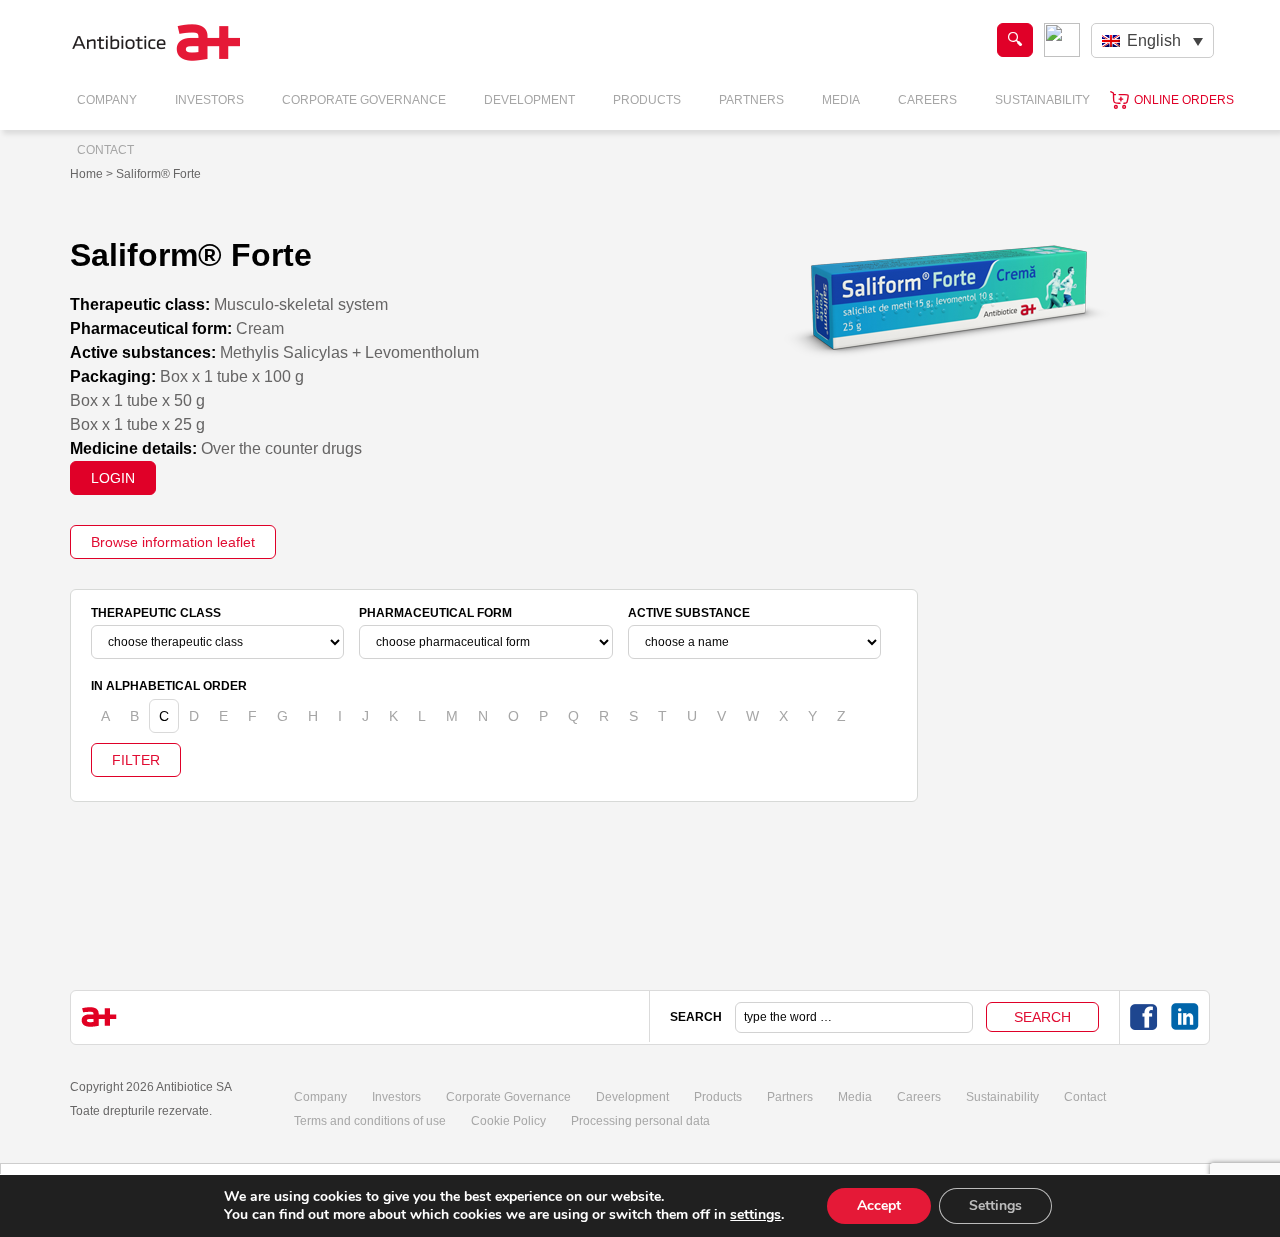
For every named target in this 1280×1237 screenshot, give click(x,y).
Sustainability (1042, 100)
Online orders (1184, 100)
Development (529, 100)
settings (755, 1215)
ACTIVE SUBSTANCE (689, 613)
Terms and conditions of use (370, 1121)
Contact (105, 150)
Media (841, 100)
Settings (995, 1205)
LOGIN (113, 478)
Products (647, 100)
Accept (879, 1205)
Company (107, 100)
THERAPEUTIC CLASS (156, 613)
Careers (927, 100)
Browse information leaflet (173, 542)
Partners (751, 100)
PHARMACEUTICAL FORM (435, 613)
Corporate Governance (364, 100)
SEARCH (696, 1017)
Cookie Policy (508, 1121)
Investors (209, 100)
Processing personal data (640, 1121)
